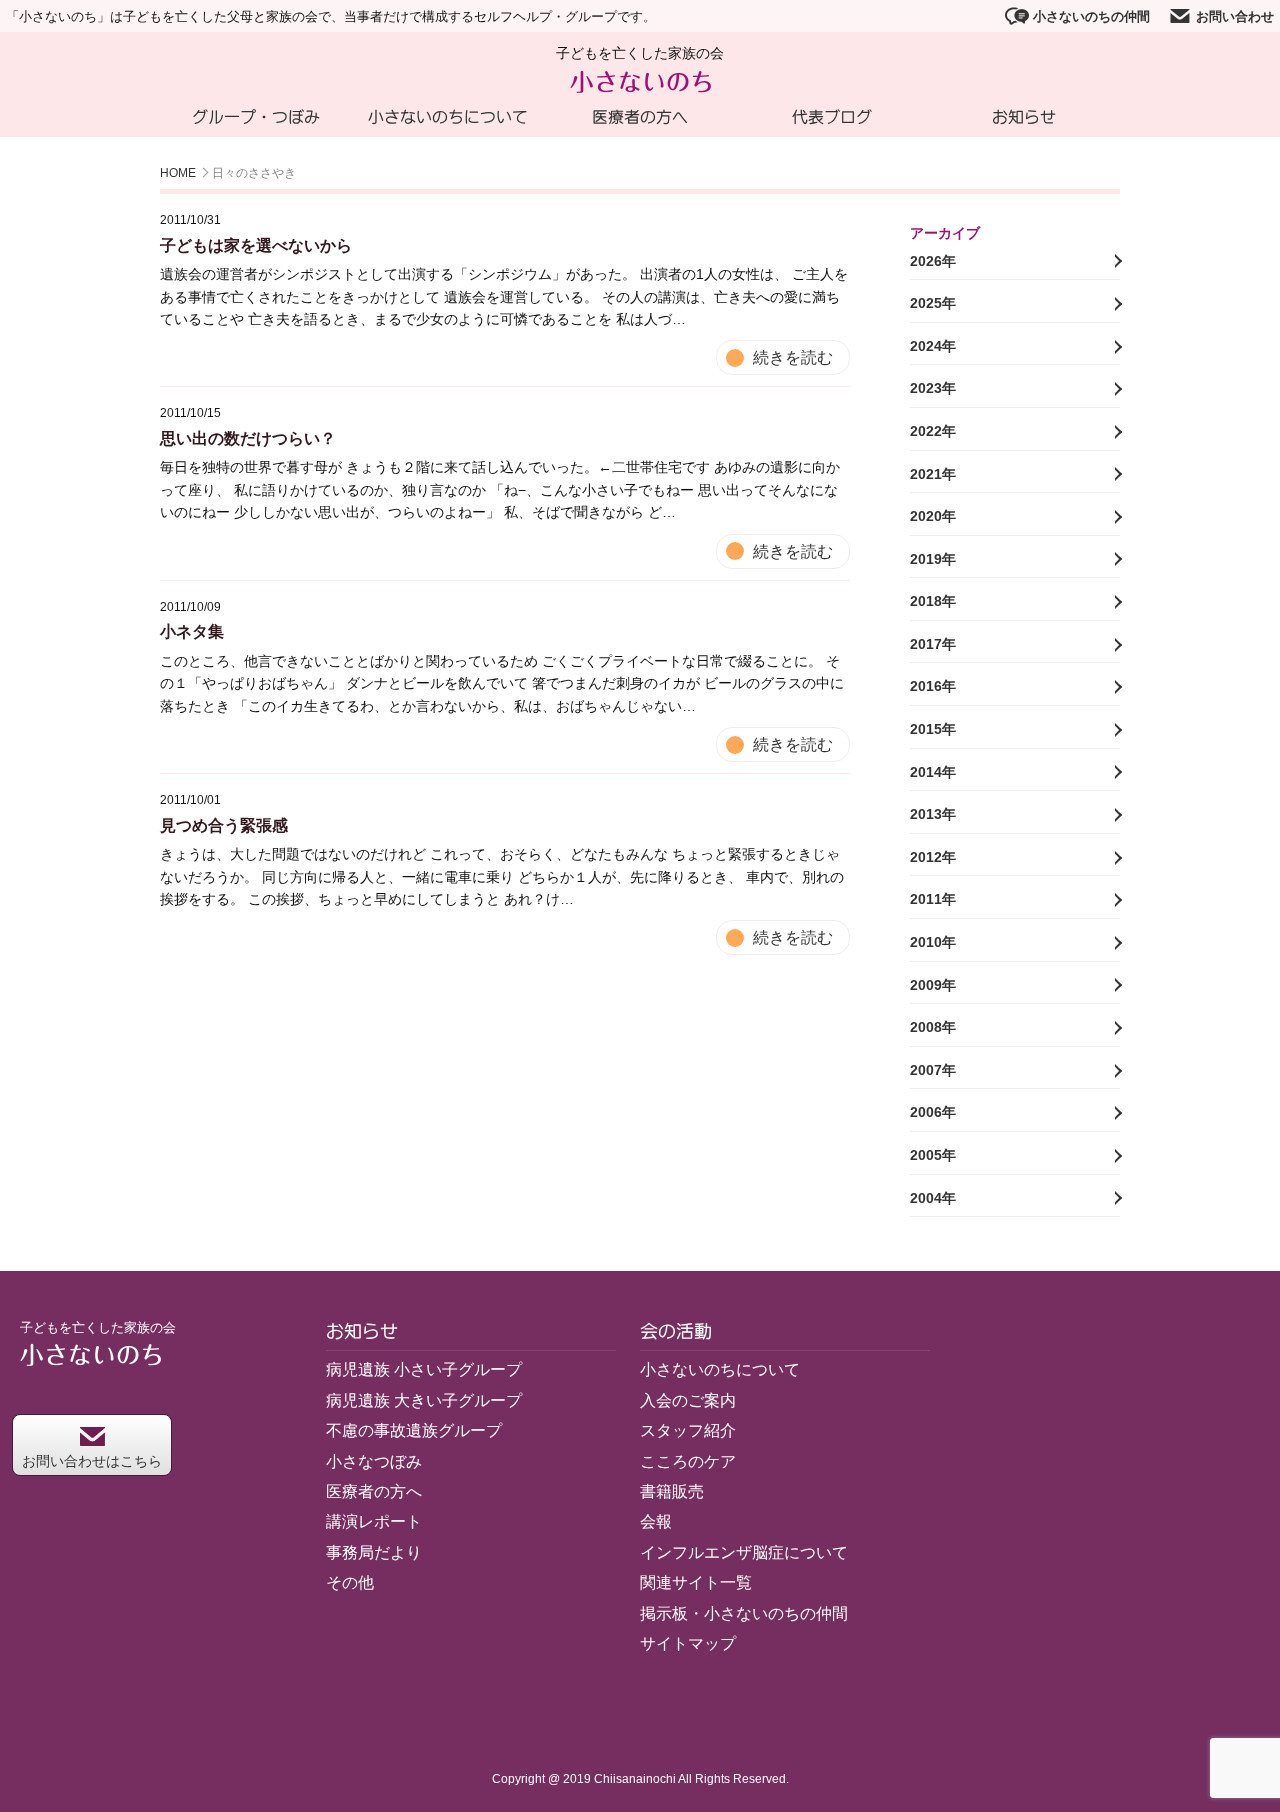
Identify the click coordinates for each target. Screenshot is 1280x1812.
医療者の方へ (640, 117)
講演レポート (374, 1521)
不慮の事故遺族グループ (414, 1430)
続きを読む (793, 357)
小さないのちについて (448, 117)
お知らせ (1024, 117)
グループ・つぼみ (256, 117)
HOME (178, 173)
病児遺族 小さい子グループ (424, 1369)
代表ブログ (832, 117)
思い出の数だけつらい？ (248, 438)
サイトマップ (688, 1643)
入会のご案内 (688, 1400)
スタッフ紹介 (688, 1430)
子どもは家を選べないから (256, 245)
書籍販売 (672, 1491)
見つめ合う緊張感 (224, 825)
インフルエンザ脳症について (744, 1552)
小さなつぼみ (374, 1461)
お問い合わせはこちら (92, 1461)
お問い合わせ (1235, 16)
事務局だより (374, 1552)
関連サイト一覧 (696, 1582)
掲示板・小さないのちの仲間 (744, 1613)
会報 (656, 1521)
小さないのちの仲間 (1091, 16)
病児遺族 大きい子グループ (424, 1400)
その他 (350, 1582)
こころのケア (688, 1461)
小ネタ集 (192, 631)
